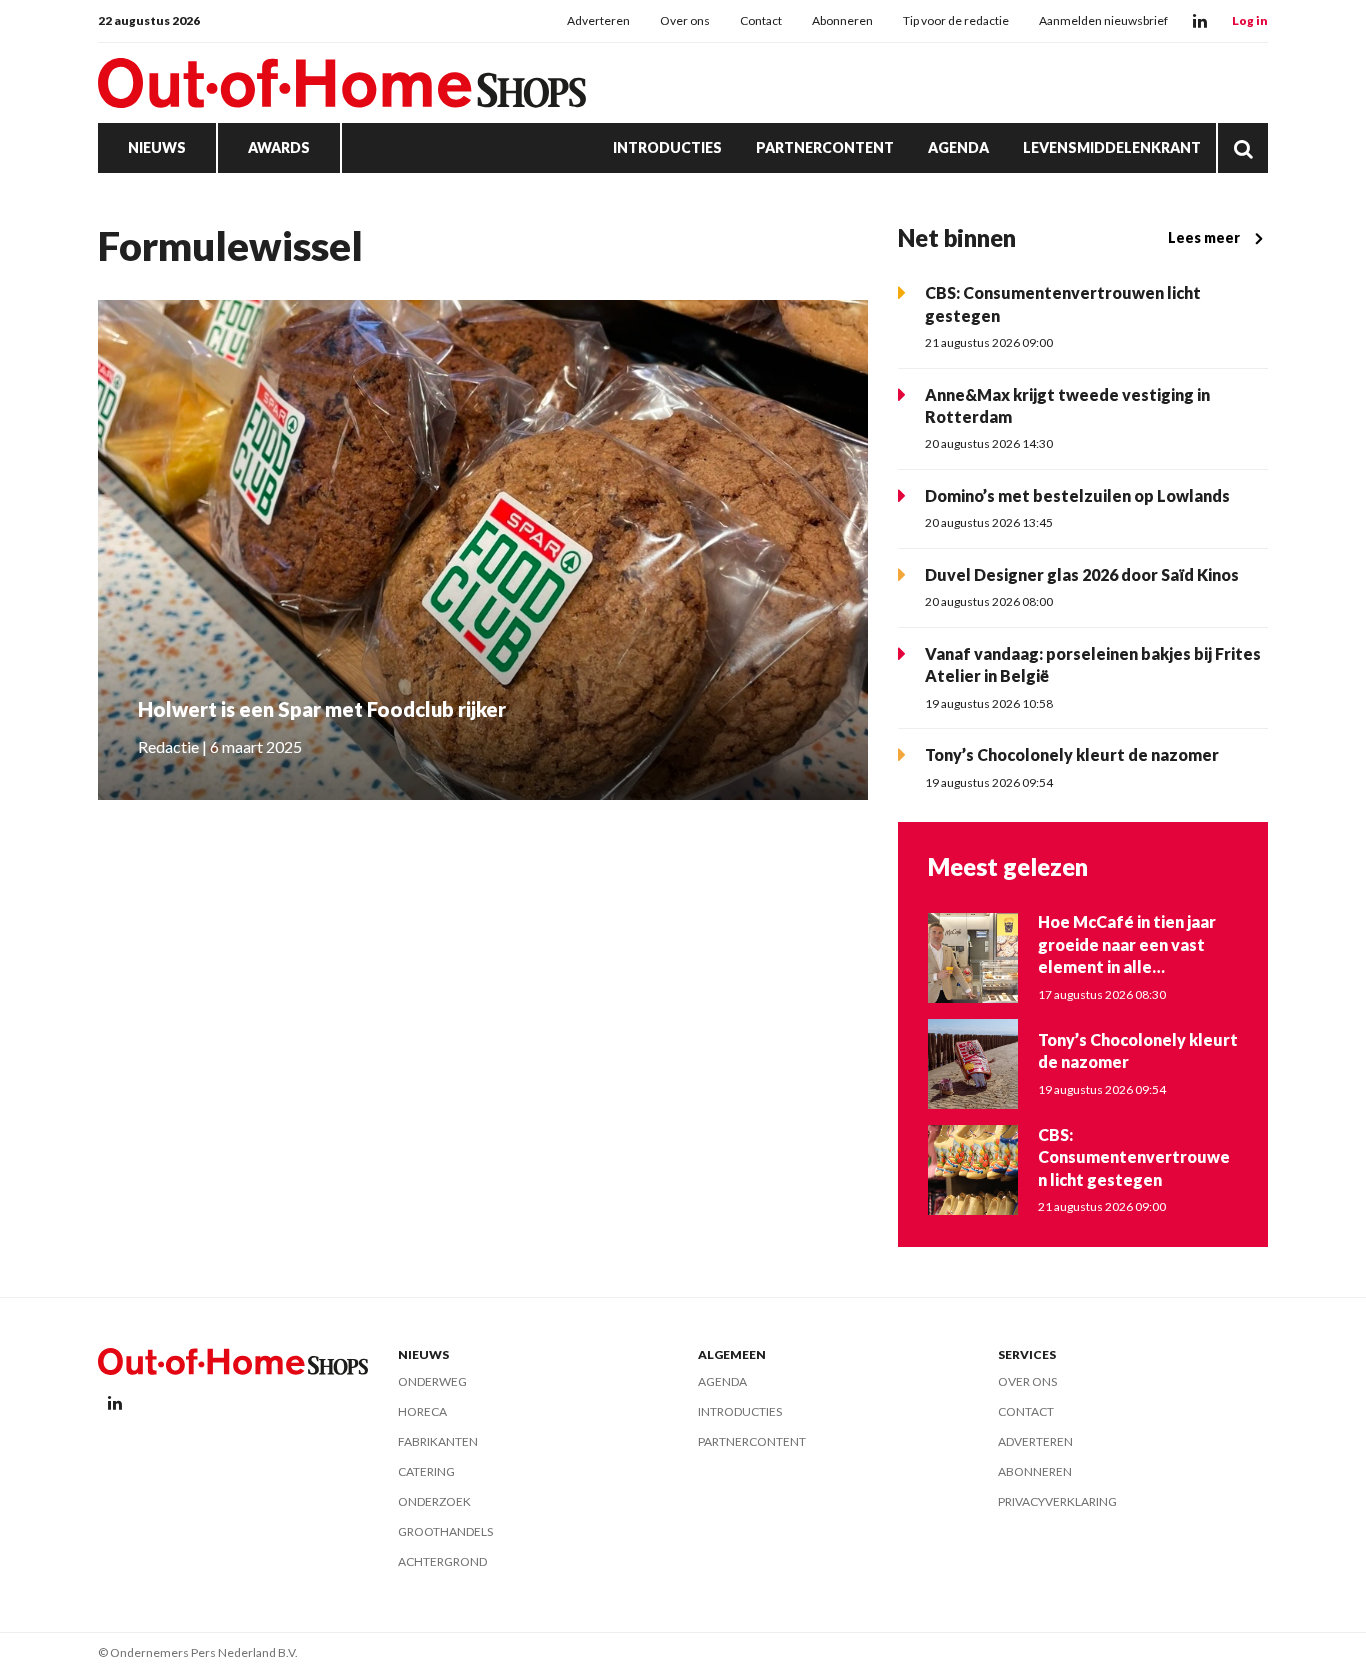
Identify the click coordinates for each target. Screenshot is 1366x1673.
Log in (1250, 20)
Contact (761, 20)
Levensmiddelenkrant (1112, 147)
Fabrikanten (438, 1441)
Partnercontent (825, 147)
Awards (279, 147)
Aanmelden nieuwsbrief (1103, 20)
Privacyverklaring (1057, 1501)
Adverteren (598, 20)
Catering (426, 1471)
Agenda (958, 147)
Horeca (422, 1411)
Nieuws (157, 147)
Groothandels (445, 1531)
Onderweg (432, 1381)
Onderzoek (434, 1501)
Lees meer (1204, 237)
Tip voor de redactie (956, 20)
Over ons (685, 20)
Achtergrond (442, 1561)
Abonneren (842, 20)
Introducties (667, 147)
